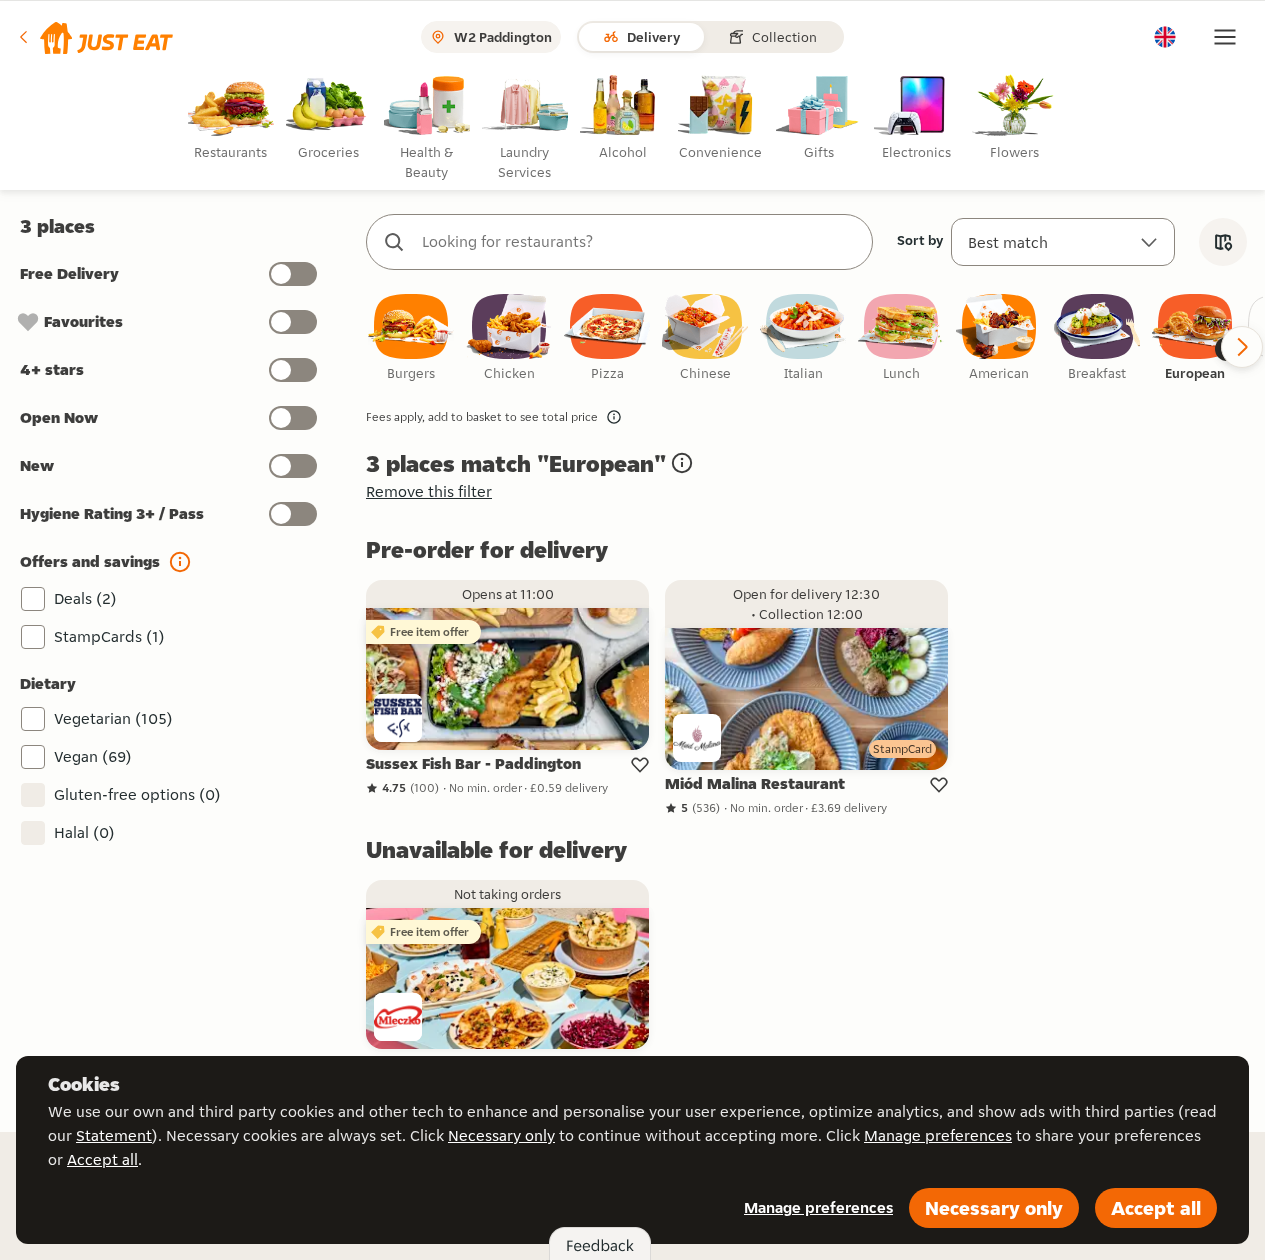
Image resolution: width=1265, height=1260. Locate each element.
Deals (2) (85, 598)
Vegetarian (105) (113, 718)
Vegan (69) (93, 756)
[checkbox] (411, 338)
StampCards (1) (109, 636)
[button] (94, 37)
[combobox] (639, 242)
